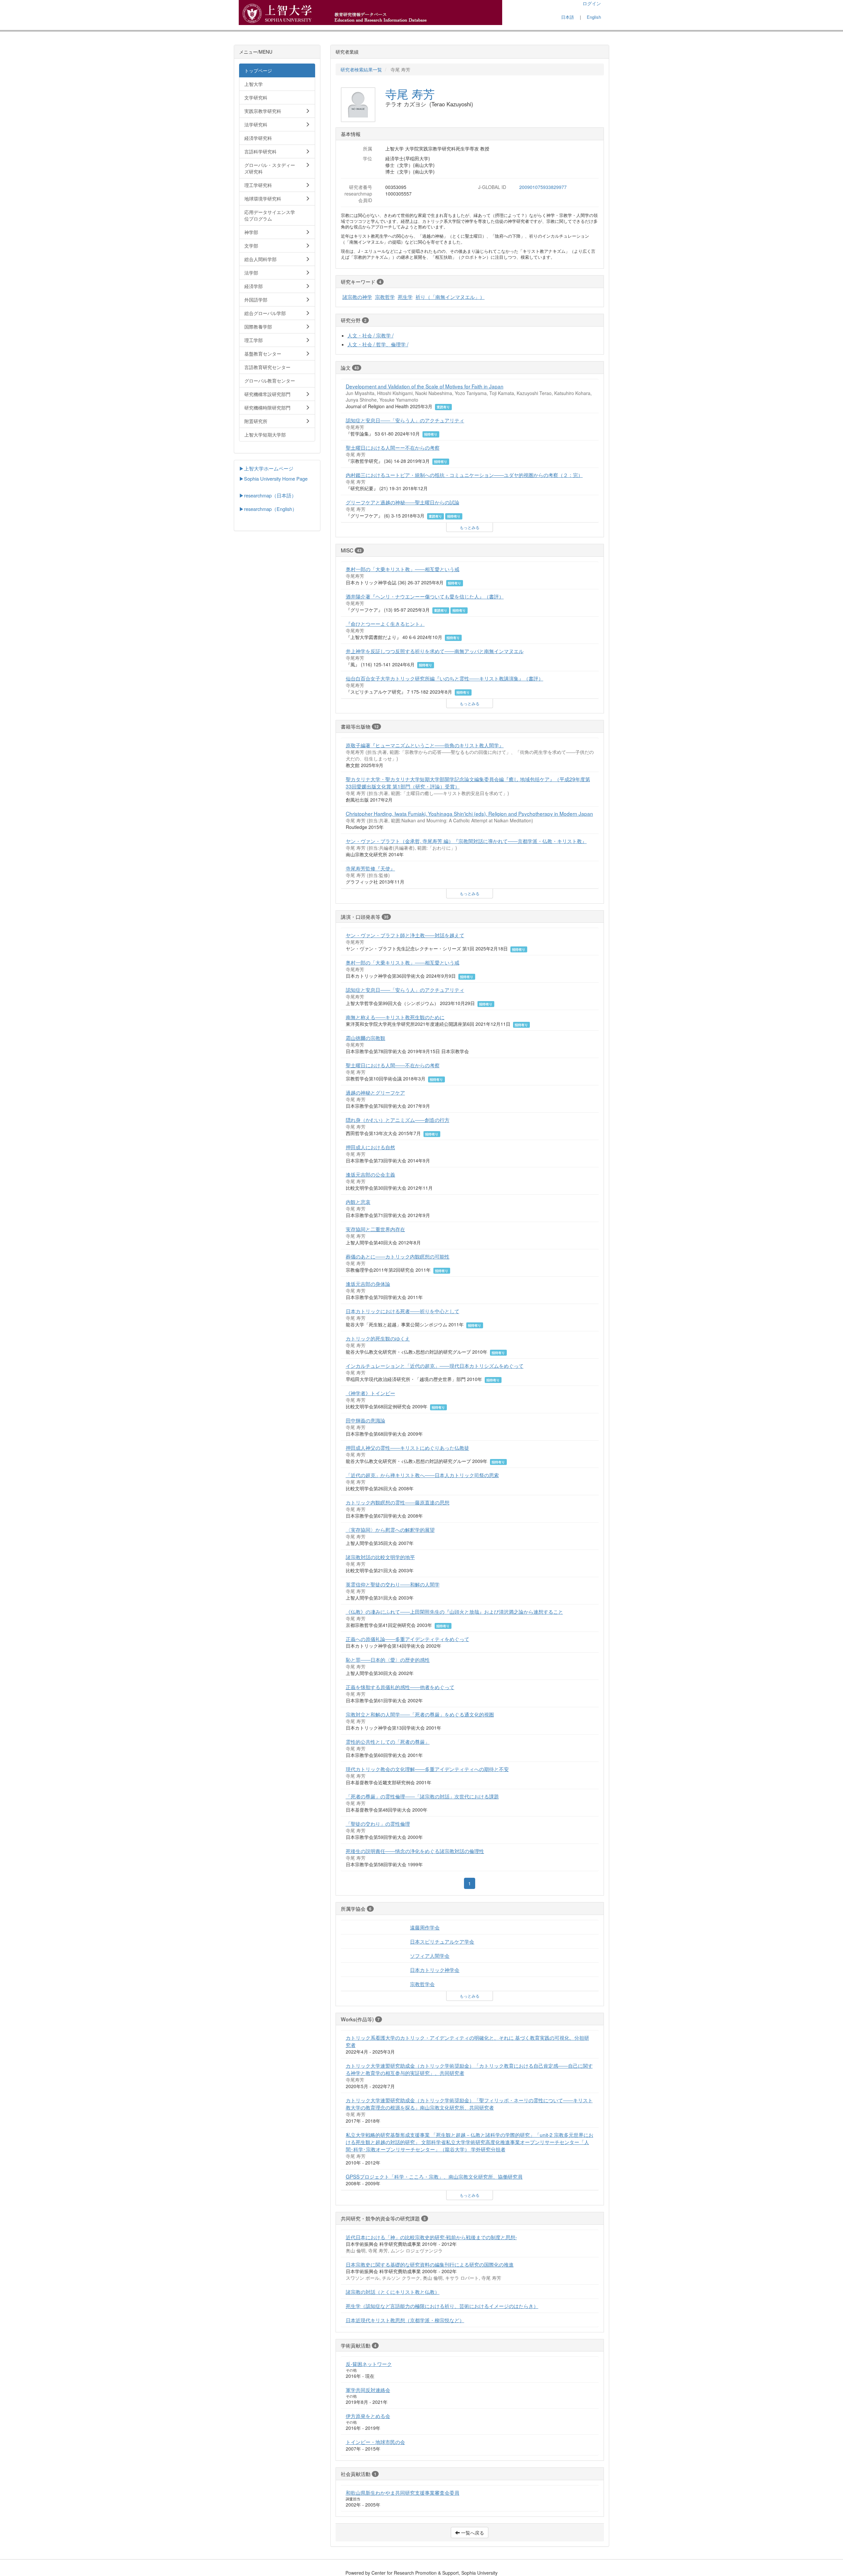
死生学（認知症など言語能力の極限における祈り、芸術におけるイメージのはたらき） (442, 2306)
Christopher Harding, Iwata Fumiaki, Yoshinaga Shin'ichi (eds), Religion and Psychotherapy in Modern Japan (469, 813)
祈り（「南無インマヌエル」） (450, 297)
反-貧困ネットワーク (369, 2364)
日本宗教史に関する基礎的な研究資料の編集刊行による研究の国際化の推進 (430, 2264)
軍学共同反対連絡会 (368, 2390)
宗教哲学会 (422, 1984)
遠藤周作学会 (425, 1927)
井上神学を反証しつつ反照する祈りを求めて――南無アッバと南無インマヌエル (435, 651)
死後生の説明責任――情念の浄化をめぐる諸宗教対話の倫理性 (415, 1851)
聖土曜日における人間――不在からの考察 (393, 1065)
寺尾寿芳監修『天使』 (370, 868)
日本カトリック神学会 (435, 1970)
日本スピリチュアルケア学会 (442, 1941)
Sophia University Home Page (276, 478)
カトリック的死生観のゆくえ (378, 1338)
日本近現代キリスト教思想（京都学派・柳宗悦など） (405, 2320)
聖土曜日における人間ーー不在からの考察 (393, 447)
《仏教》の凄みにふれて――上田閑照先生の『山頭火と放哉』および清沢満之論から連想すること (454, 1611)
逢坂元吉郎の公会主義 (370, 1174)
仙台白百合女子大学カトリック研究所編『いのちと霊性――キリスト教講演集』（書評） (445, 678)
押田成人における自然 (370, 1147)
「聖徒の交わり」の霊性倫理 (378, 1823)
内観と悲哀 (358, 1202)
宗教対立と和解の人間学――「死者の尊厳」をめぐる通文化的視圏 (420, 1714)
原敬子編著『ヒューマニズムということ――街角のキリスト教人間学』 (425, 745)
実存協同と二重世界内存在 (375, 1229)
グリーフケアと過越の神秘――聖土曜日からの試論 (403, 502)
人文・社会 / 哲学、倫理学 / (378, 344)
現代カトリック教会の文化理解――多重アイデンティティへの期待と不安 (427, 1769)
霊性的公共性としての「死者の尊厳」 (388, 1741)
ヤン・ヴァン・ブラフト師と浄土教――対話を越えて (405, 935)
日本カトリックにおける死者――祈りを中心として (403, 1311)
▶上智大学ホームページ (266, 468)
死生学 (405, 297)
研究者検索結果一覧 (361, 69)
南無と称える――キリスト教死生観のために (395, 1017)
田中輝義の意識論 (366, 1420)
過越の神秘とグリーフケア (375, 1092)
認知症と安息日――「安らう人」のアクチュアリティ (405, 420)
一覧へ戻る (472, 2533)
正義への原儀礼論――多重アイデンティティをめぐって (408, 1639)
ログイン (592, 3)
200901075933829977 (543, 187)
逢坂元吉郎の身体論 (368, 1284)
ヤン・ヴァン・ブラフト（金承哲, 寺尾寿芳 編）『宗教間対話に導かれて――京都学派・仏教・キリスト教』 (466, 841)
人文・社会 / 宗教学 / (370, 335)
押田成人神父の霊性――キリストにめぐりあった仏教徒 (408, 1447)
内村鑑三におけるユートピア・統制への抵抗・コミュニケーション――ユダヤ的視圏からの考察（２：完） (464, 475)
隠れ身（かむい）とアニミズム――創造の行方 (398, 1120)
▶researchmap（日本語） (268, 495)
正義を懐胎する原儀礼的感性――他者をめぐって (400, 1687)
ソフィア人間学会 (430, 1955)
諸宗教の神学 (357, 297)
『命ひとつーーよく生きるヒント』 (385, 624)
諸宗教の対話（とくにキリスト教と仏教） (393, 2292)
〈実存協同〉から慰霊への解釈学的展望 (390, 1529)
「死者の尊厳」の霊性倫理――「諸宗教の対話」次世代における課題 (422, 1796)
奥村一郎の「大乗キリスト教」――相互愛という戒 (403, 569)
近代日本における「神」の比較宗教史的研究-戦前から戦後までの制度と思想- (431, 2237)
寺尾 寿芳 (410, 93)
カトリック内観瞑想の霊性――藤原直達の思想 (398, 1502)
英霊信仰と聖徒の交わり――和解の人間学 (393, 1584)
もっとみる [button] (470, 527)
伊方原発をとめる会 (368, 2416)
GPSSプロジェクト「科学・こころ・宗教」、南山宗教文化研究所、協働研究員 (434, 2176)
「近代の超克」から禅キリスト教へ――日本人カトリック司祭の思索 (422, 1475)
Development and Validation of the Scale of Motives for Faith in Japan (425, 386)
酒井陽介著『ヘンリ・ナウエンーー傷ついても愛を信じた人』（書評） (425, 596)
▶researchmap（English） (268, 509)
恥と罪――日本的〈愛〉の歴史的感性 (388, 1660)
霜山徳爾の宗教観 (366, 1038)
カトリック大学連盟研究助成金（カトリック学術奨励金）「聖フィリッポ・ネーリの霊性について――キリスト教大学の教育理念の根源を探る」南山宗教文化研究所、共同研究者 (469, 2104)
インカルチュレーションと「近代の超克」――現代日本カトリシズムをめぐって (435, 1366)
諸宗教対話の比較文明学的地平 (380, 1557)
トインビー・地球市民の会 (375, 2442)
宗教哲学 (385, 297)
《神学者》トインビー (370, 1393)
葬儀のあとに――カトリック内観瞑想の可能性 (398, 1256)
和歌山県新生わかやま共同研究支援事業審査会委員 (403, 2492)
